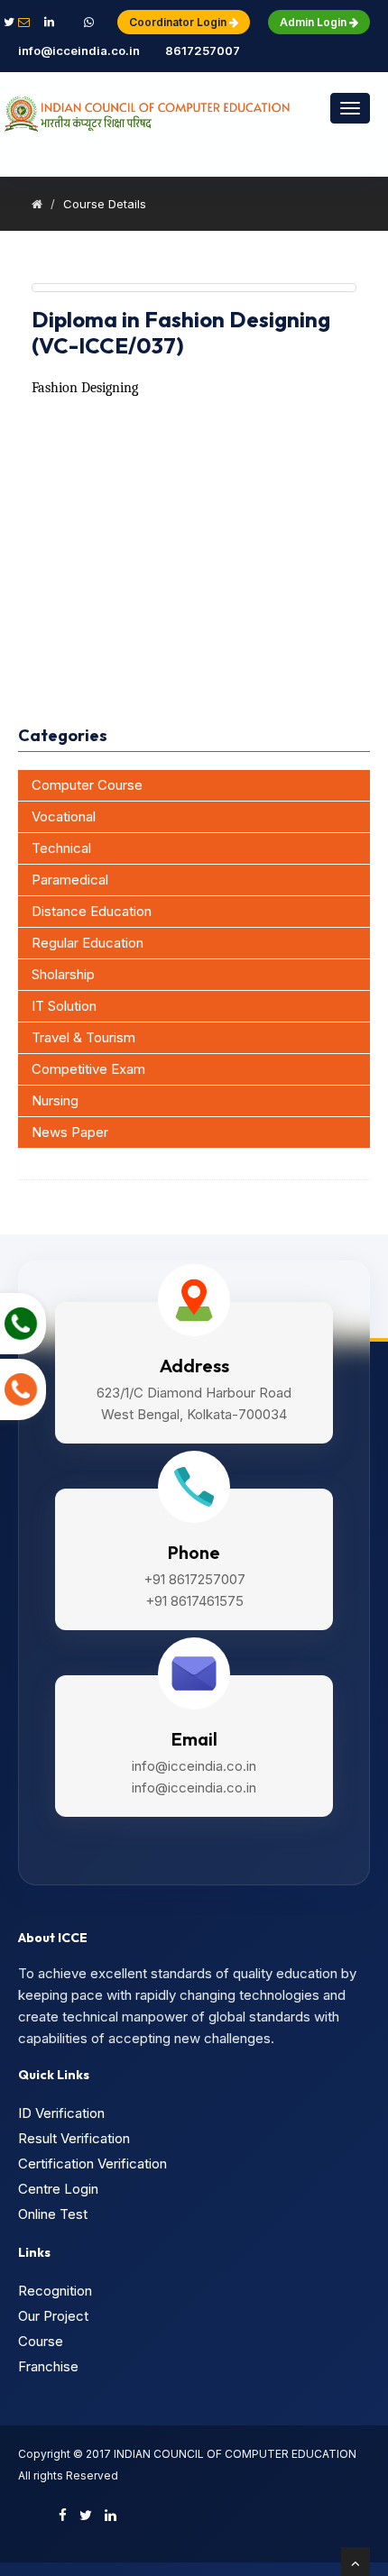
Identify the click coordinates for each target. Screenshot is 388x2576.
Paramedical (70, 880)
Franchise (48, 2366)
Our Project (53, 2316)
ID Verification (61, 2113)
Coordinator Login (179, 22)
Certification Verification (92, 2163)
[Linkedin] (111, 2515)
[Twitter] (86, 2515)
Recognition (55, 2291)
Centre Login (58, 2189)
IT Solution (64, 1006)
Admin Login (314, 22)
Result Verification (74, 2138)
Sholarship (63, 974)
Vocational (64, 816)
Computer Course (87, 785)
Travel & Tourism (83, 1037)
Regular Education (88, 943)
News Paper (70, 1132)
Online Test (53, 2214)
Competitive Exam (88, 1069)
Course (41, 2341)
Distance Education (92, 911)
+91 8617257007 (203, 36)
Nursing (55, 1100)
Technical (61, 848)
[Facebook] (63, 2515)
